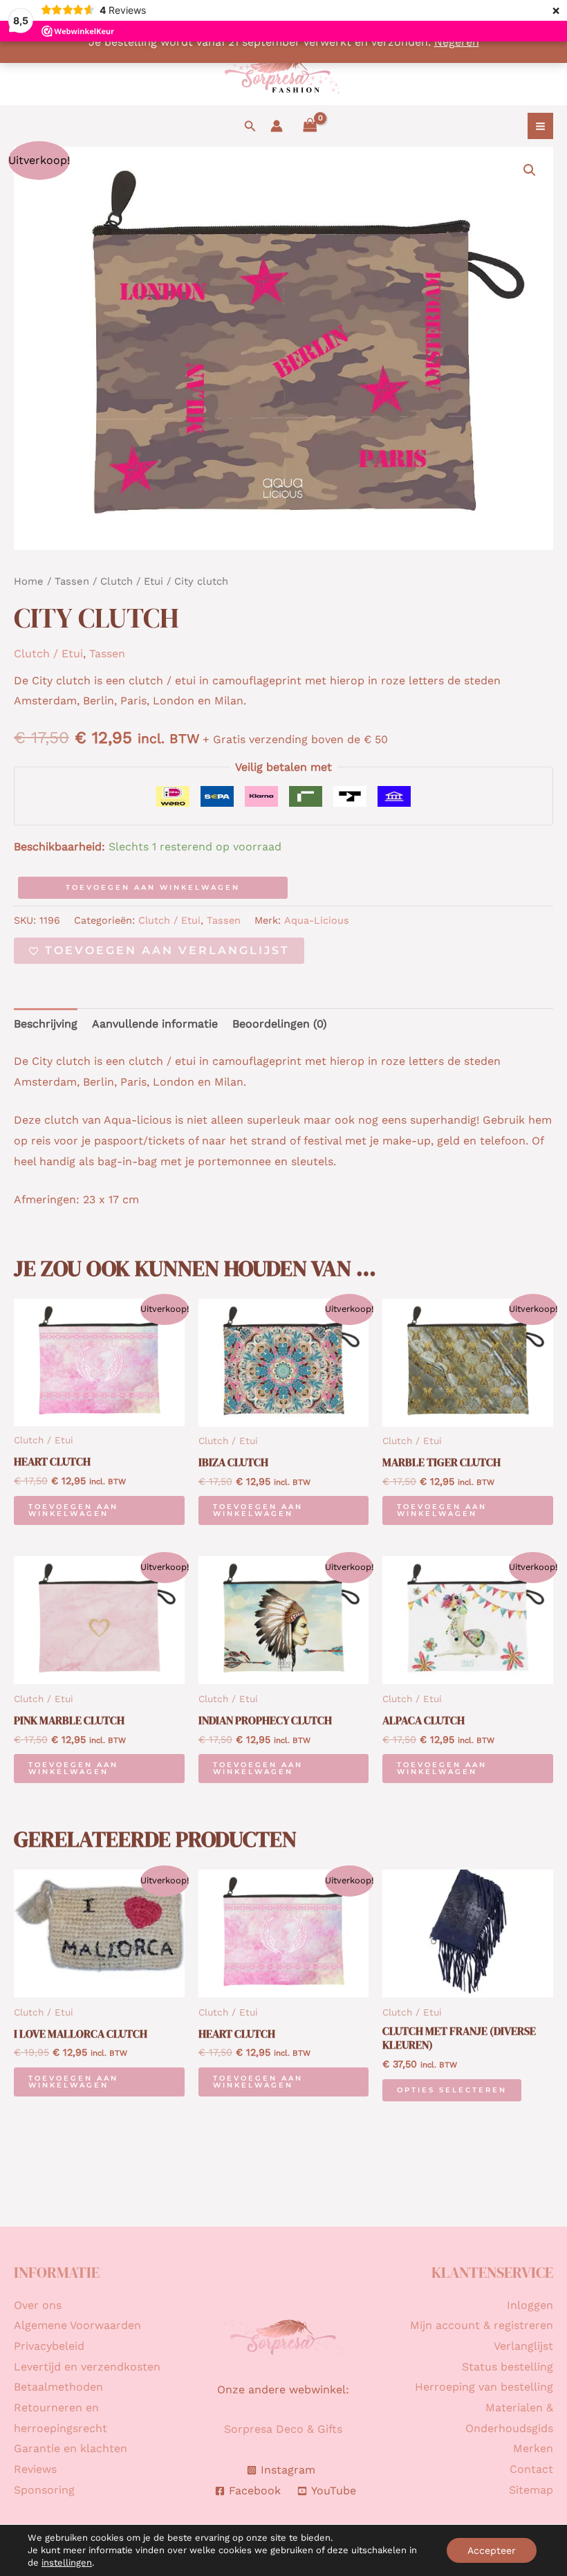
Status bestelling (508, 2367)
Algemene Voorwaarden (77, 2325)
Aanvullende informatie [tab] (155, 1024)
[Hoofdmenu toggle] (540, 126)
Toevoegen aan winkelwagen (153, 887)
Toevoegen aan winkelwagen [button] (73, 1510)
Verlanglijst (523, 2346)
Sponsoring (44, 2490)
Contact (531, 2469)
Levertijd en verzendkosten (87, 2367)
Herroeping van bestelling (484, 2387)
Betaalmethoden (58, 2387)
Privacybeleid (49, 2346)
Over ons (38, 2305)
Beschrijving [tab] (46, 1024)
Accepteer (492, 2550)
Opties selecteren (452, 2090)
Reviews (35, 2469)
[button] (250, 126)
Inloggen (530, 2305)
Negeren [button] (457, 42)
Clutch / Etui (132, 581)
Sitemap (531, 2490)
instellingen (67, 2563)
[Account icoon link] (277, 126)
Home (29, 581)
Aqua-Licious (317, 920)
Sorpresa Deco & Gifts (283, 2429)
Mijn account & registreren (482, 2325)
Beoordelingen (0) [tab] (280, 1024)
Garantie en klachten (71, 2448)
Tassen (72, 581)
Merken (533, 2448)
